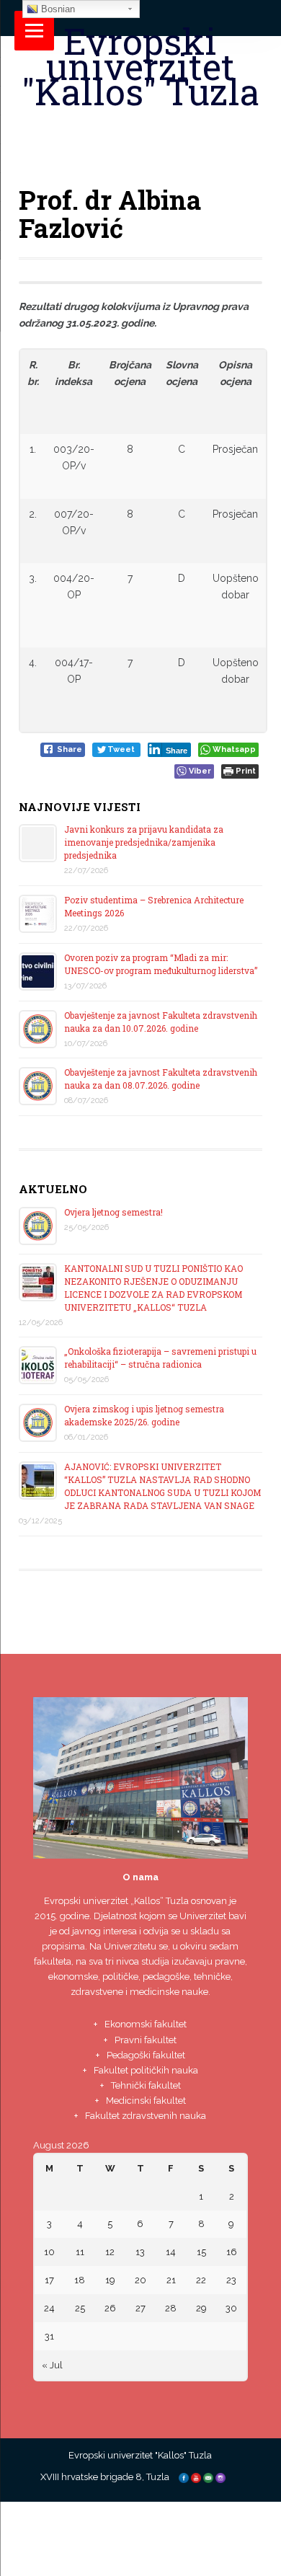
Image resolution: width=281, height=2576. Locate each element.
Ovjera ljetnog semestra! (113, 1212)
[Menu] (34, 31)
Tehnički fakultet (146, 2085)
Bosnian (57, 9)
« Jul (52, 2365)
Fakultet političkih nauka (146, 2070)
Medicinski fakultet (146, 2101)
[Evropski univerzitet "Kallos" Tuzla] (141, 127)
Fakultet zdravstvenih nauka (146, 2116)
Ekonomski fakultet (146, 2024)
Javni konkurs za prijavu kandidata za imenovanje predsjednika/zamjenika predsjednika (144, 842)
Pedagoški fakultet (146, 2055)
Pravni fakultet (146, 2040)
